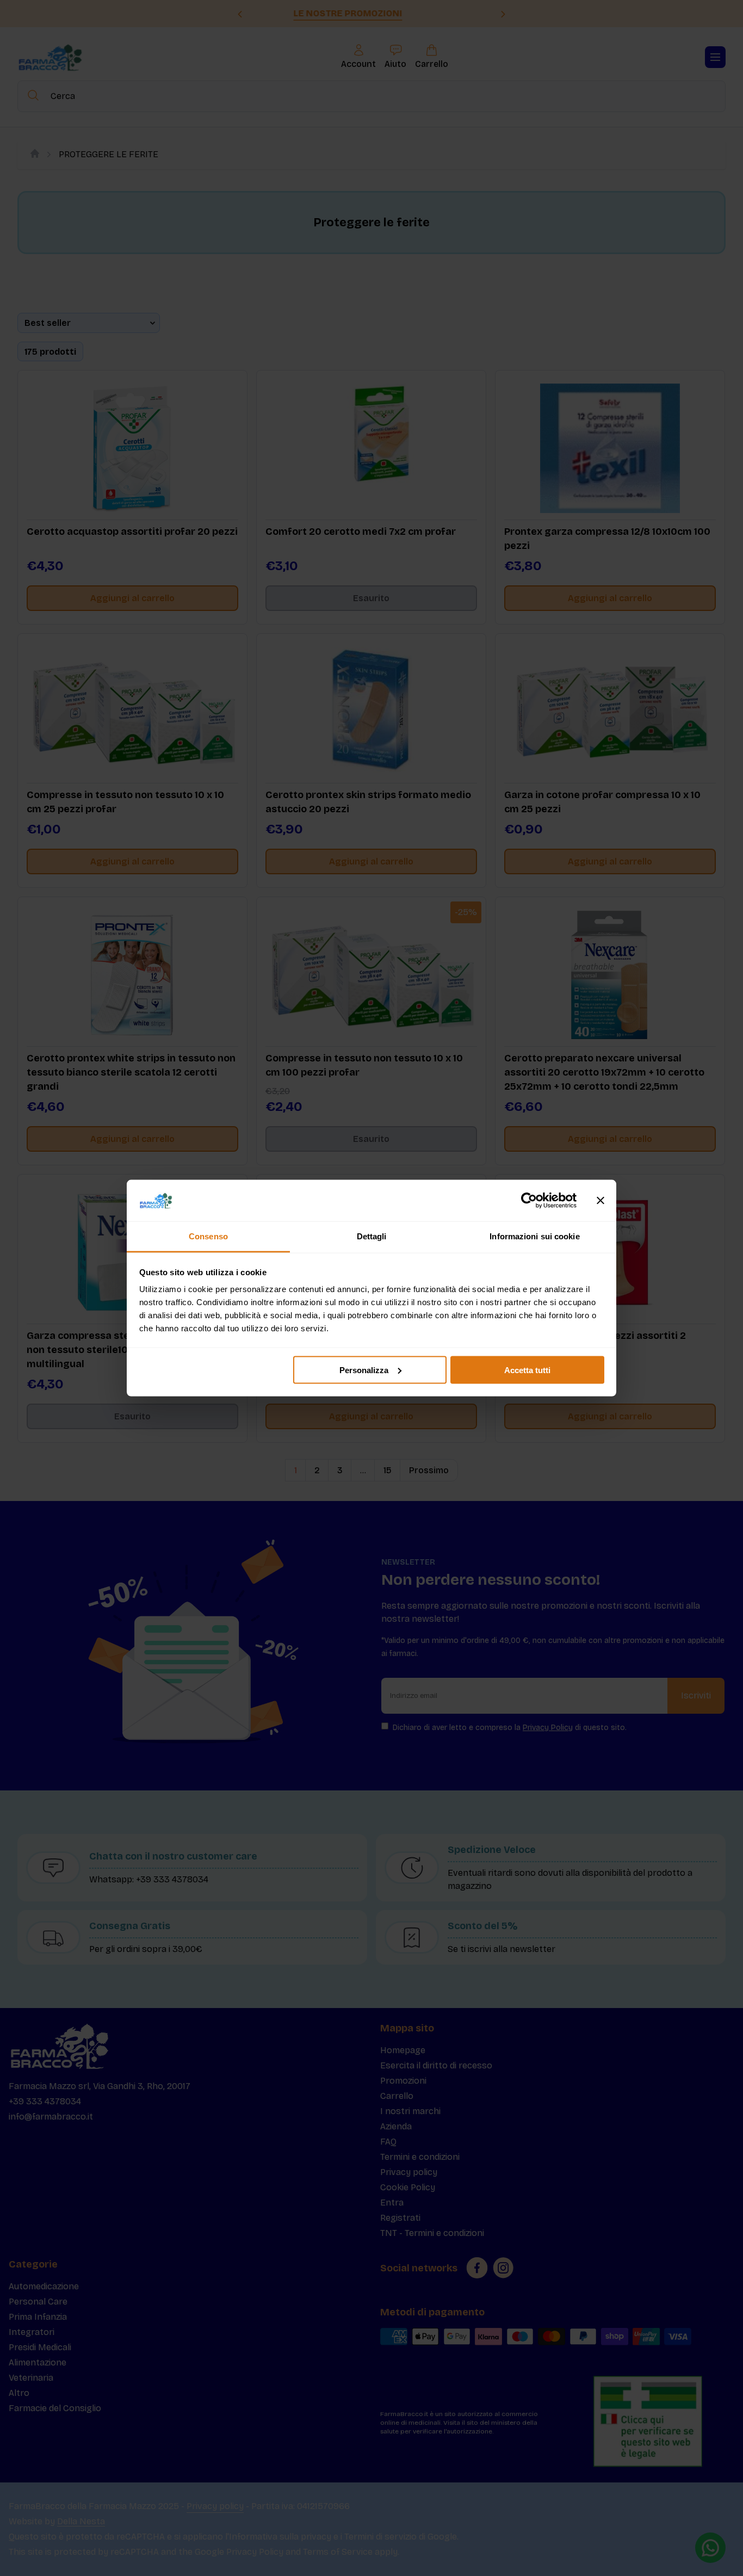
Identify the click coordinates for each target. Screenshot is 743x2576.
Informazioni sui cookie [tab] (534, 1236)
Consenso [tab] (208, 1236)
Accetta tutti (527, 1370)
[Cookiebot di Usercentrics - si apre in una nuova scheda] (529, 1201)
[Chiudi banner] (600, 1201)
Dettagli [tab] (372, 1236)
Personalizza (364, 1370)
